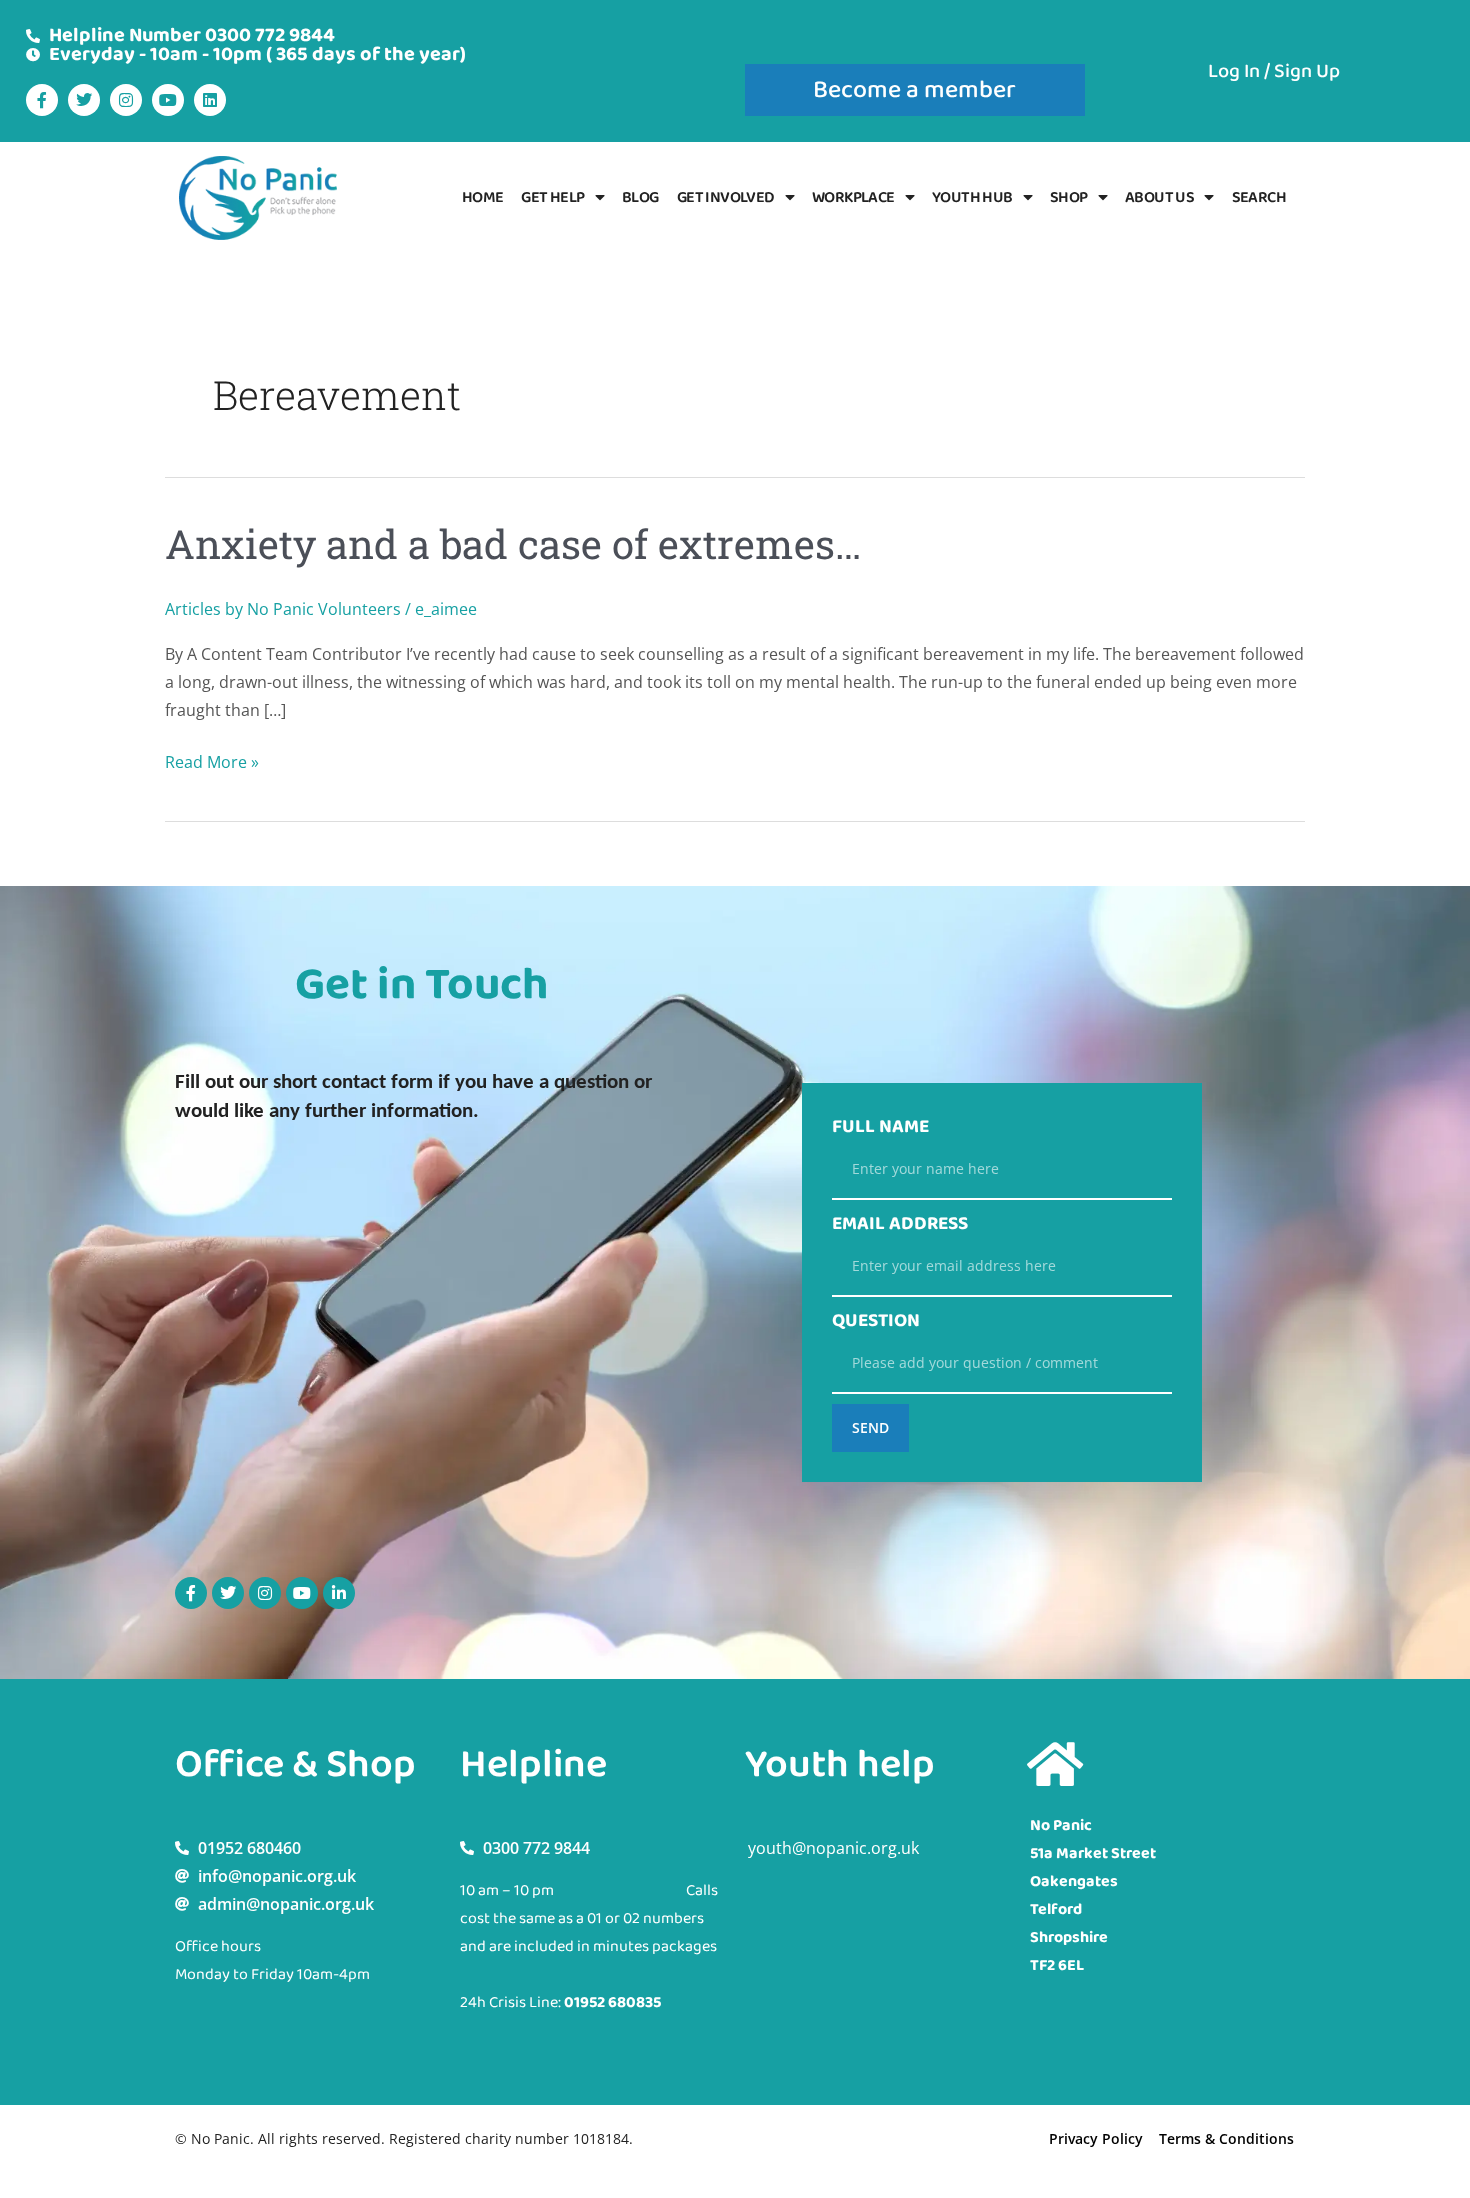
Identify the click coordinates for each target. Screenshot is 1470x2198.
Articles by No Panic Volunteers (283, 609)
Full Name (880, 1127)
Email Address (900, 1224)
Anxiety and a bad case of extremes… (513, 543)
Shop (1069, 197)
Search (1259, 197)
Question (876, 1321)
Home (483, 197)
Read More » (212, 760)
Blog (640, 197)
